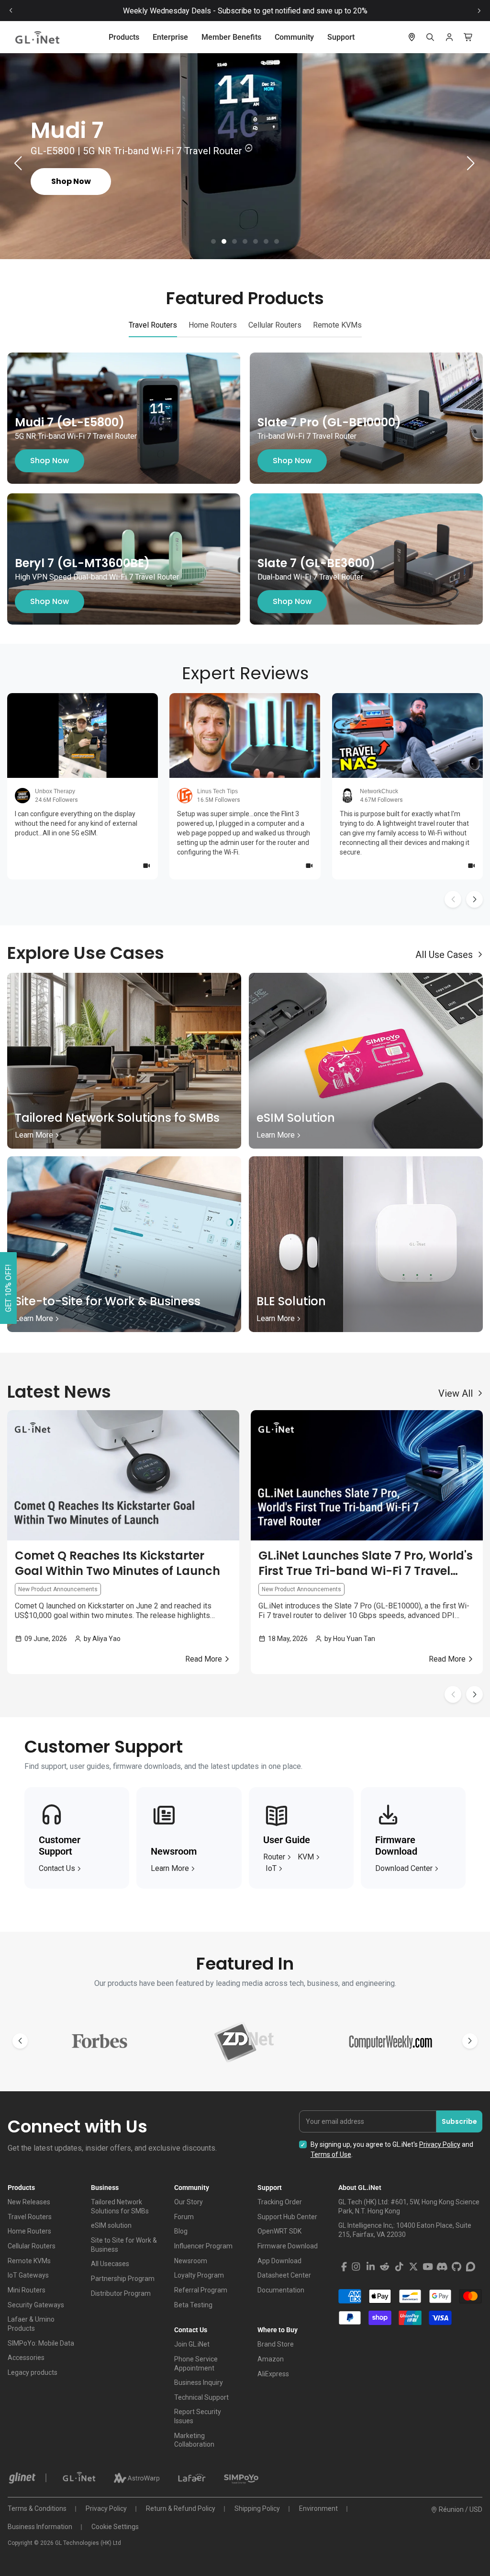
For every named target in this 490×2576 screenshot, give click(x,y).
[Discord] (442, 2267)
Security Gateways (36, 2305)
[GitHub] (457, 2267)
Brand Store (276, 2344)
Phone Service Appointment (196, 2364)
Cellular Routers (32, 2246)
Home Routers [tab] (213, 325)
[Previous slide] (11, 11)
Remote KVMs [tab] (337, 325)
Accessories (26, 2358)
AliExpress (273, 2374)
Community (294, 37)
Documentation (281, 2290)
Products (124, 37)
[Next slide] (479, 11)
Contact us (57, 1868)
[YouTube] (428, 2267)
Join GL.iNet (192, 2344)
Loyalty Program (199, 2275)
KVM (306, 1857)
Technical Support (201, 2397)
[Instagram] (356, 2267)
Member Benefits (231, 37)
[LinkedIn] (370, 2267)
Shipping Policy (257, 2508)
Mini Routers (27, 2290)
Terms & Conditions (37, 2508)
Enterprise (170, 37)
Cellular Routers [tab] (275, 325)
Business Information (40, 2527)
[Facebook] (344, 2267)
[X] (413, 2267)
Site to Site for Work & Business (124, 2245)
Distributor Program (121, 2293)
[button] (213, 241)
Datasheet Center (284, 2275)
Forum (184, 2217)
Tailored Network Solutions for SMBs (120, 2206)
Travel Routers (30, 2217)
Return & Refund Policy (181, 2508)
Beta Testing (193, 2305)
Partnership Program (123, 2279)
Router (274, 1857)
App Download (279, 2261)
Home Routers (29, 2231)
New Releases (29, 2202)
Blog (181, 2231)
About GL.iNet (360, 2188)
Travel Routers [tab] (153, 325)
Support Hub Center (287, 2217)
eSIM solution (111, 2225)
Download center (404, 1868)
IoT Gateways (28, 2275)
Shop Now (50, 461)
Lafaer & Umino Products (31, 2324)
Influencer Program (203, 2246)
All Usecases (110, 2264)
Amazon (271, 2359)
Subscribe (459, 2121)
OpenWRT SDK (279, 2231)
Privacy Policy (440, 2144)
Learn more (170, 1868)
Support (341, 37)
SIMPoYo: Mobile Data (41, 2343)
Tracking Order (280, 2202)
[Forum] (471, 2267)
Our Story (189, 2202)
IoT (271, 1868)
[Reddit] (385, 2267)
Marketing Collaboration (194, 2440)
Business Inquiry (199, 2382)
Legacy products (33, 2372)
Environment (318, 2508)
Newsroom (191, 2261)
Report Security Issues (198, 2416)
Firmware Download (288, 2246)
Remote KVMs (29, 2261)
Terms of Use (331, 2154)
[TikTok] (399, 2267)
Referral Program (201, 2290)
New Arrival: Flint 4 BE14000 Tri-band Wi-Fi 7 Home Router (245, 11)
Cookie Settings (115, 2527)
